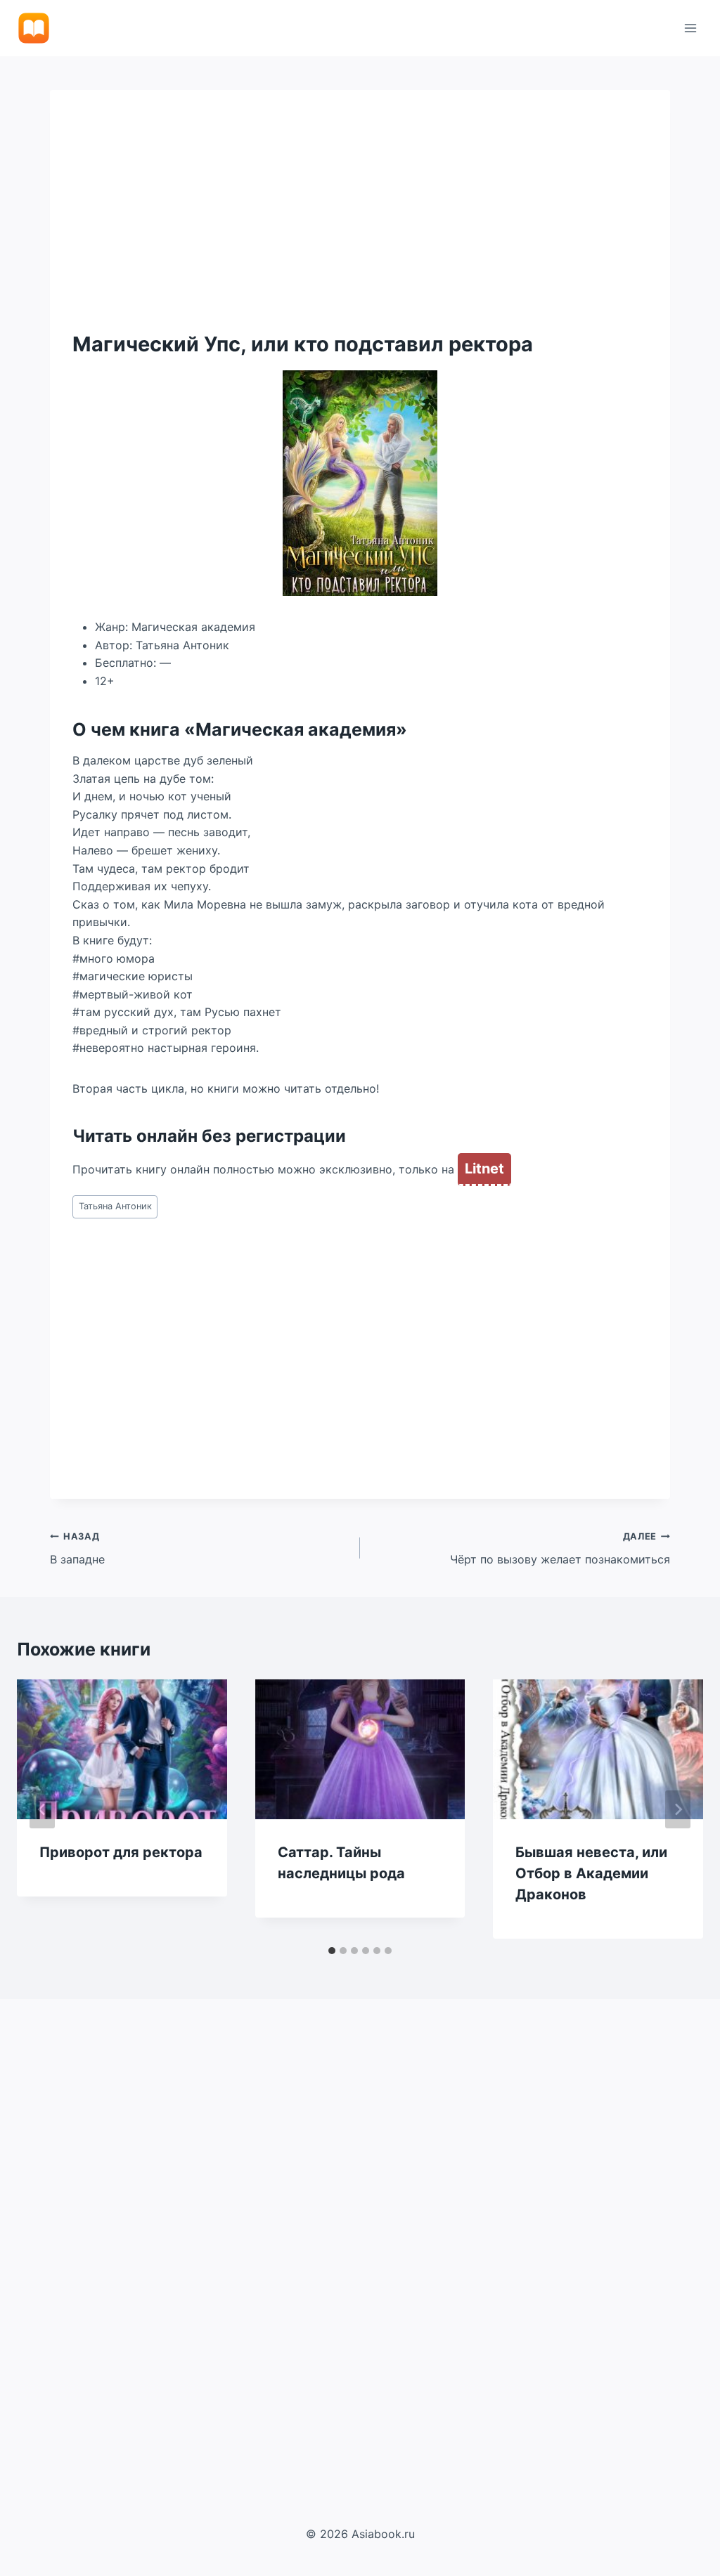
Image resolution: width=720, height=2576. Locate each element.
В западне (77, 1549)
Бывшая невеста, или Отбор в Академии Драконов (591, 1873)
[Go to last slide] (42, 1809)
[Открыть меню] (690, 28)
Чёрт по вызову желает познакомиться (560, 1549)
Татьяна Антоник (115, 1206)
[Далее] (678, 1809)
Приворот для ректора (121, 1852)
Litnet (484, 1169)
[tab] (332, 1951)
